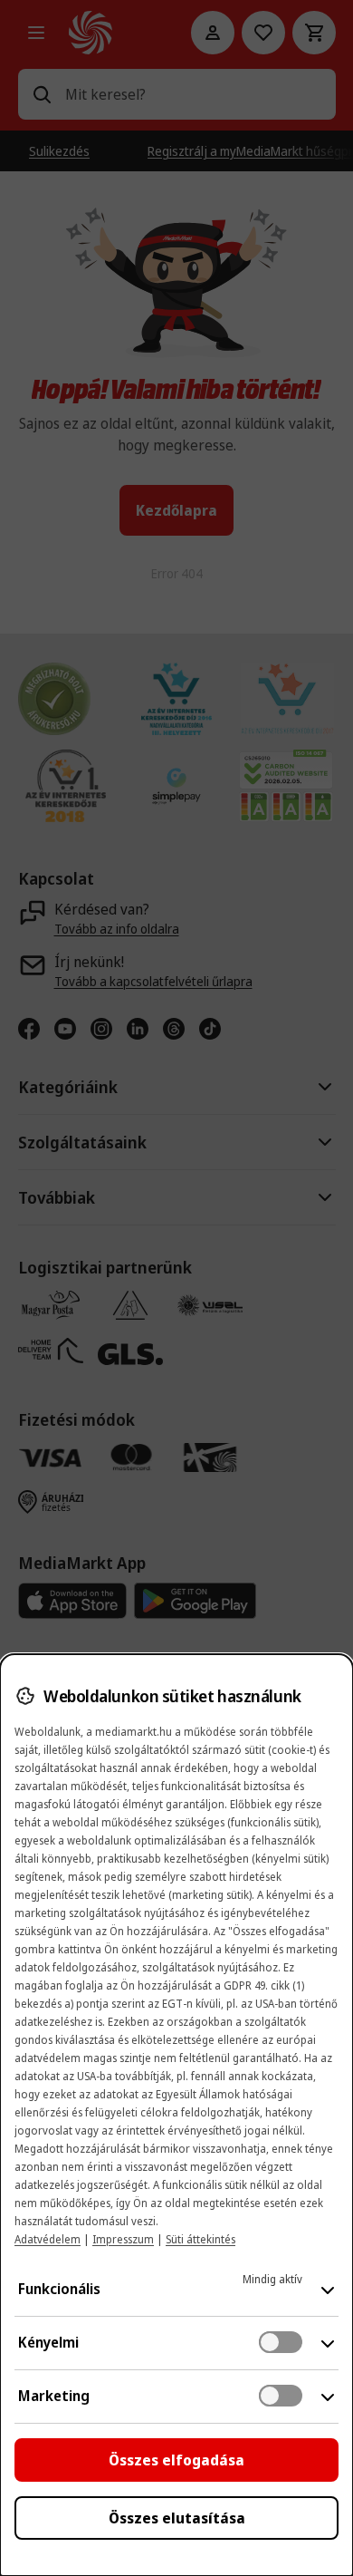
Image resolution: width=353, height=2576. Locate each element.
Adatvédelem (48, 2239)
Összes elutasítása (177, 2518)
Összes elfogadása (176, 2460)
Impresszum (123, 2239)
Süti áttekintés (200, 2239)
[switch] (281, 2342)
